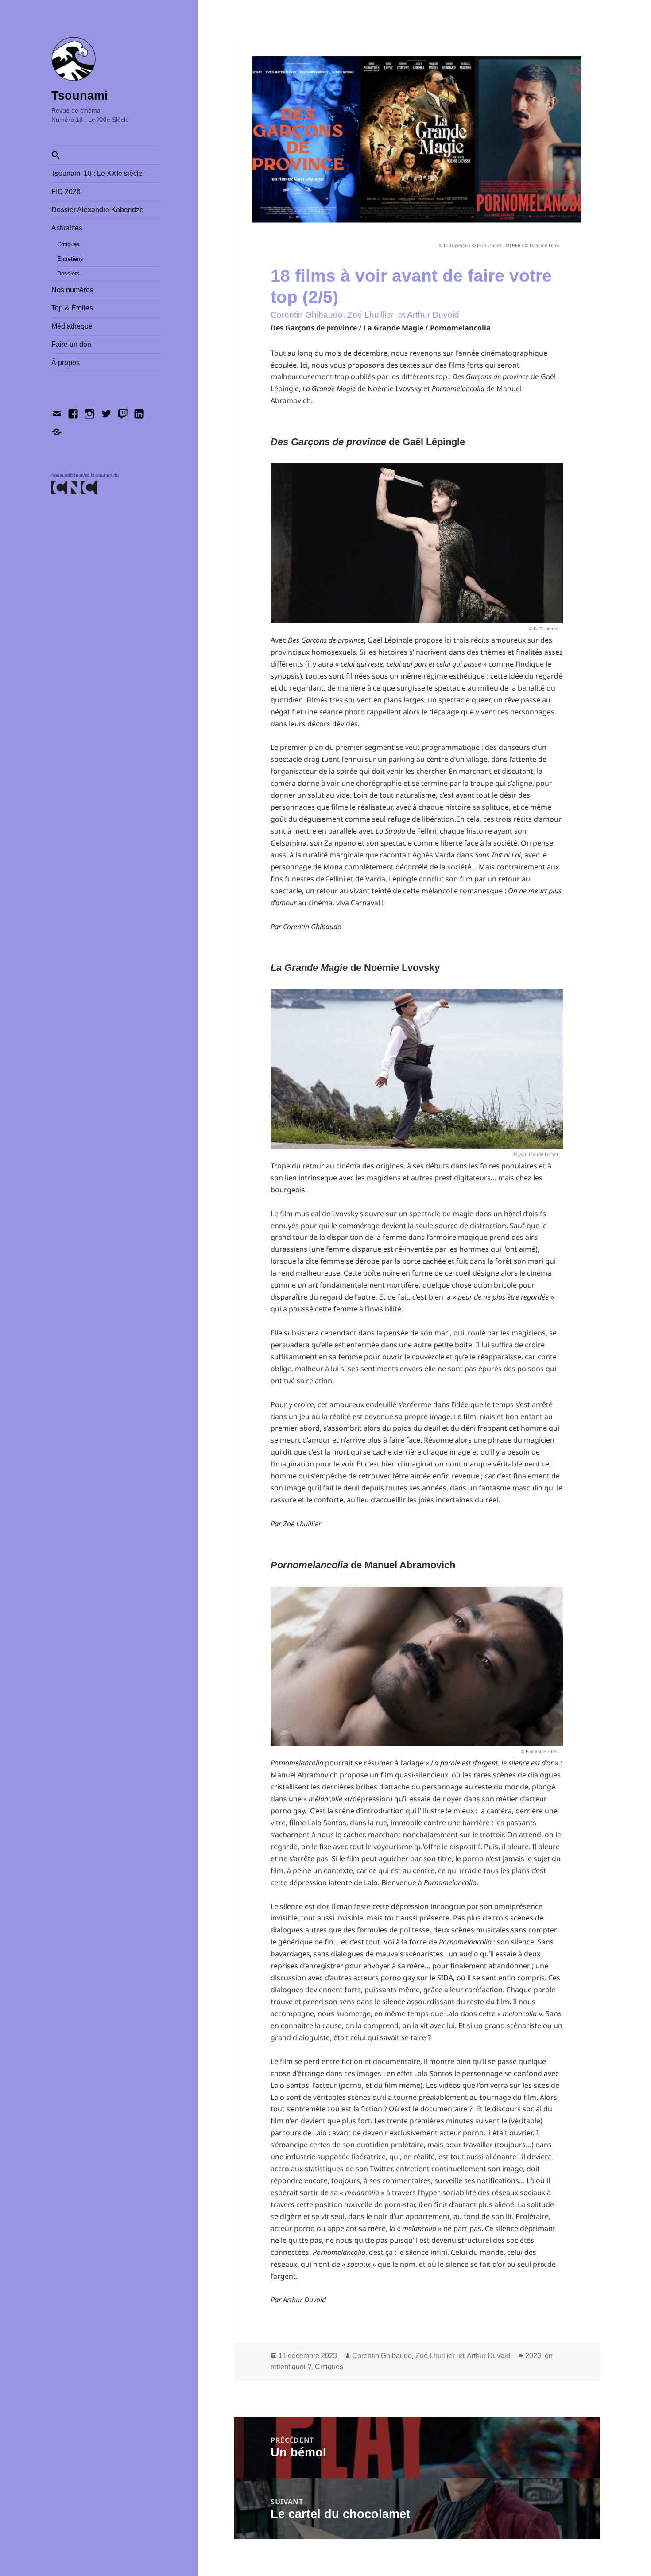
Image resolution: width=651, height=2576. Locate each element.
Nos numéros (72, 290)
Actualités (67, 228)
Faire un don (71, 344)
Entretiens (70, 259)
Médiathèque (72, 326)
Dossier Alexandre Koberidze (97, 210)
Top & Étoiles (72, 308)
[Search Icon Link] (106, 156)
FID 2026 (66, 192)
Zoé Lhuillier (435, 2356)
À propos (66, 363)
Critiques (68, 244)
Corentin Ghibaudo (382, 2356)
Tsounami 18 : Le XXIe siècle (97, 173)
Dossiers (68, 274)
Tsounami (80, 96)
